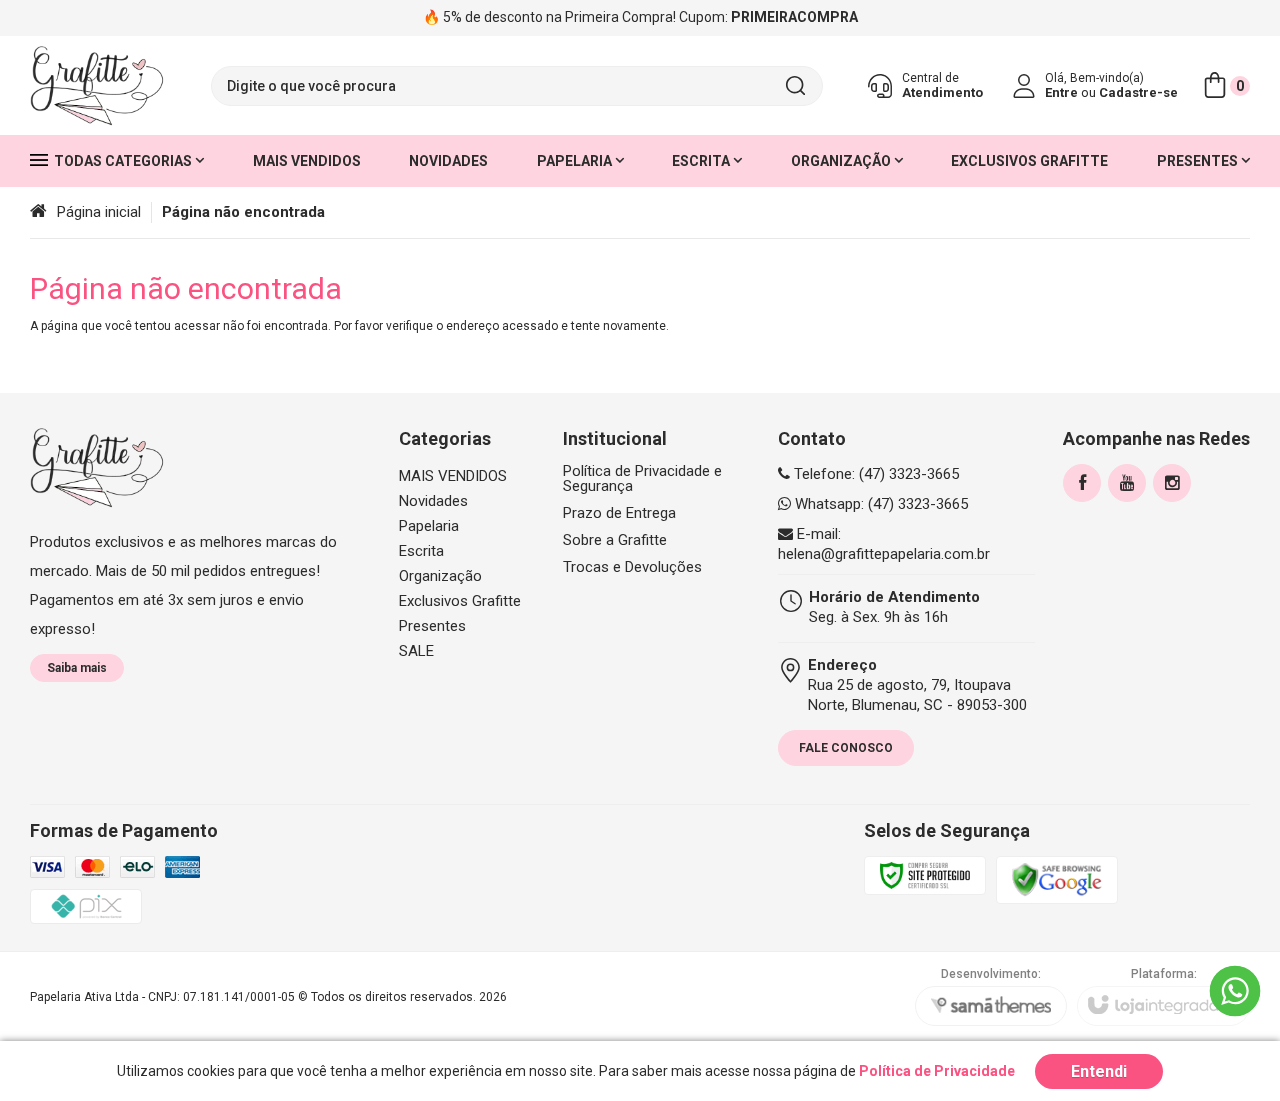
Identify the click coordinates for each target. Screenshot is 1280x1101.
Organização (440, 576)
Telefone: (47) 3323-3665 (874, 474)
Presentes (432, 626)
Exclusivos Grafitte (460, 601)
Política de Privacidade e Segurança (642, 479)
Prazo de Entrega (619, 513)
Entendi (1099, 1071)
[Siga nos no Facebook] (1082, 483)
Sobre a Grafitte (615, 540)
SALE (416, 651)
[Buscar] (795, 86)
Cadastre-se (1138, 92)
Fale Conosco (846, 748)
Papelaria (429, 526)
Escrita (421, 551)
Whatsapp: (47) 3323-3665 (879, 504)
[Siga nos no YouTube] (1127, 483)
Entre (1061, 92)
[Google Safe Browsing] (1057, 879)
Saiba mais (77, 668)
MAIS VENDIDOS (453, 476)
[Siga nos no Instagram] (1172, 483)
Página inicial (99, 212)
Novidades (433, 501)
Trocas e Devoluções (632, 567)
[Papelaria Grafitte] (97, 86)
